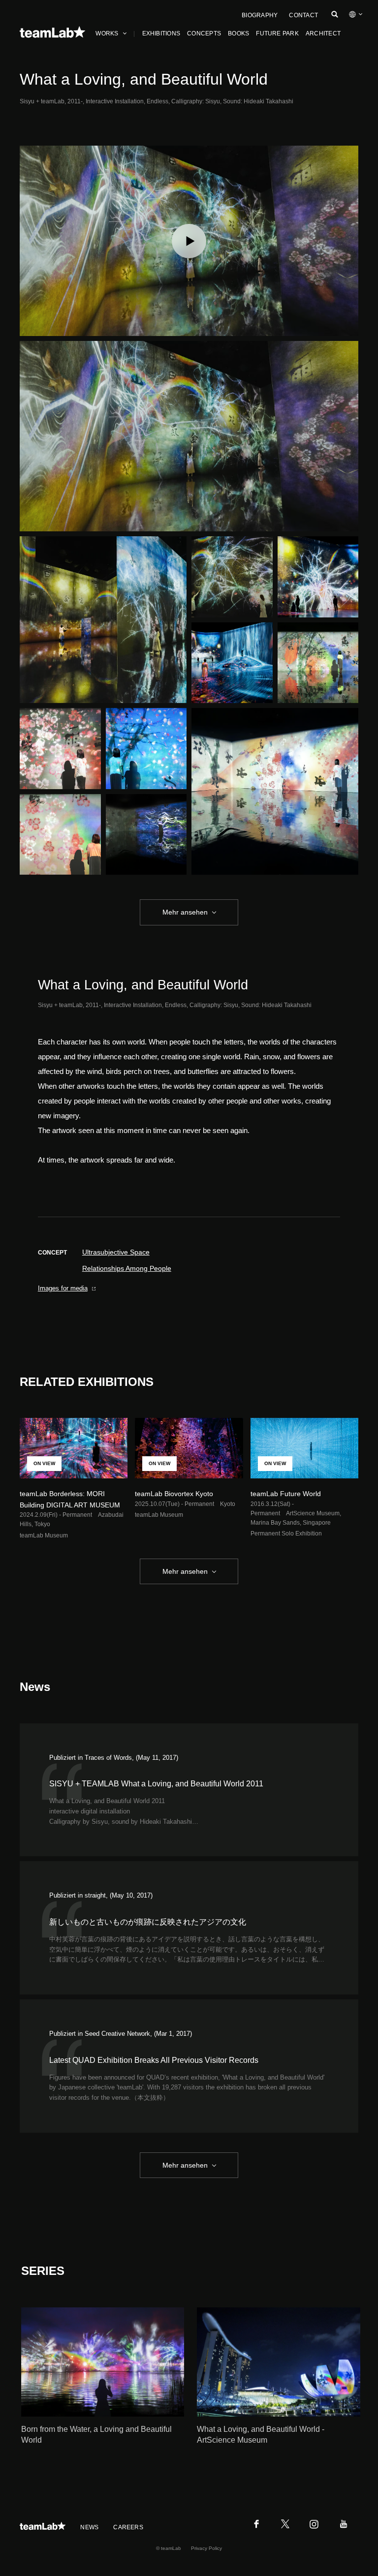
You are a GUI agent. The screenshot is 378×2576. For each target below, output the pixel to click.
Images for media (63, 1288)
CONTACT (303, 15)
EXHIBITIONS (161, 33)
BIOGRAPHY (260, 15)
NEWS (89, 2527)
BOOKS (238, 33)
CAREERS (128, 2527)
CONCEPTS (204, 33)
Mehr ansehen (185, 912)
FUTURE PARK (277, 33)
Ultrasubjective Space (116, 1252)
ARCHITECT (323, 33)
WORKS (107, 33)
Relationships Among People (127, 1268)
